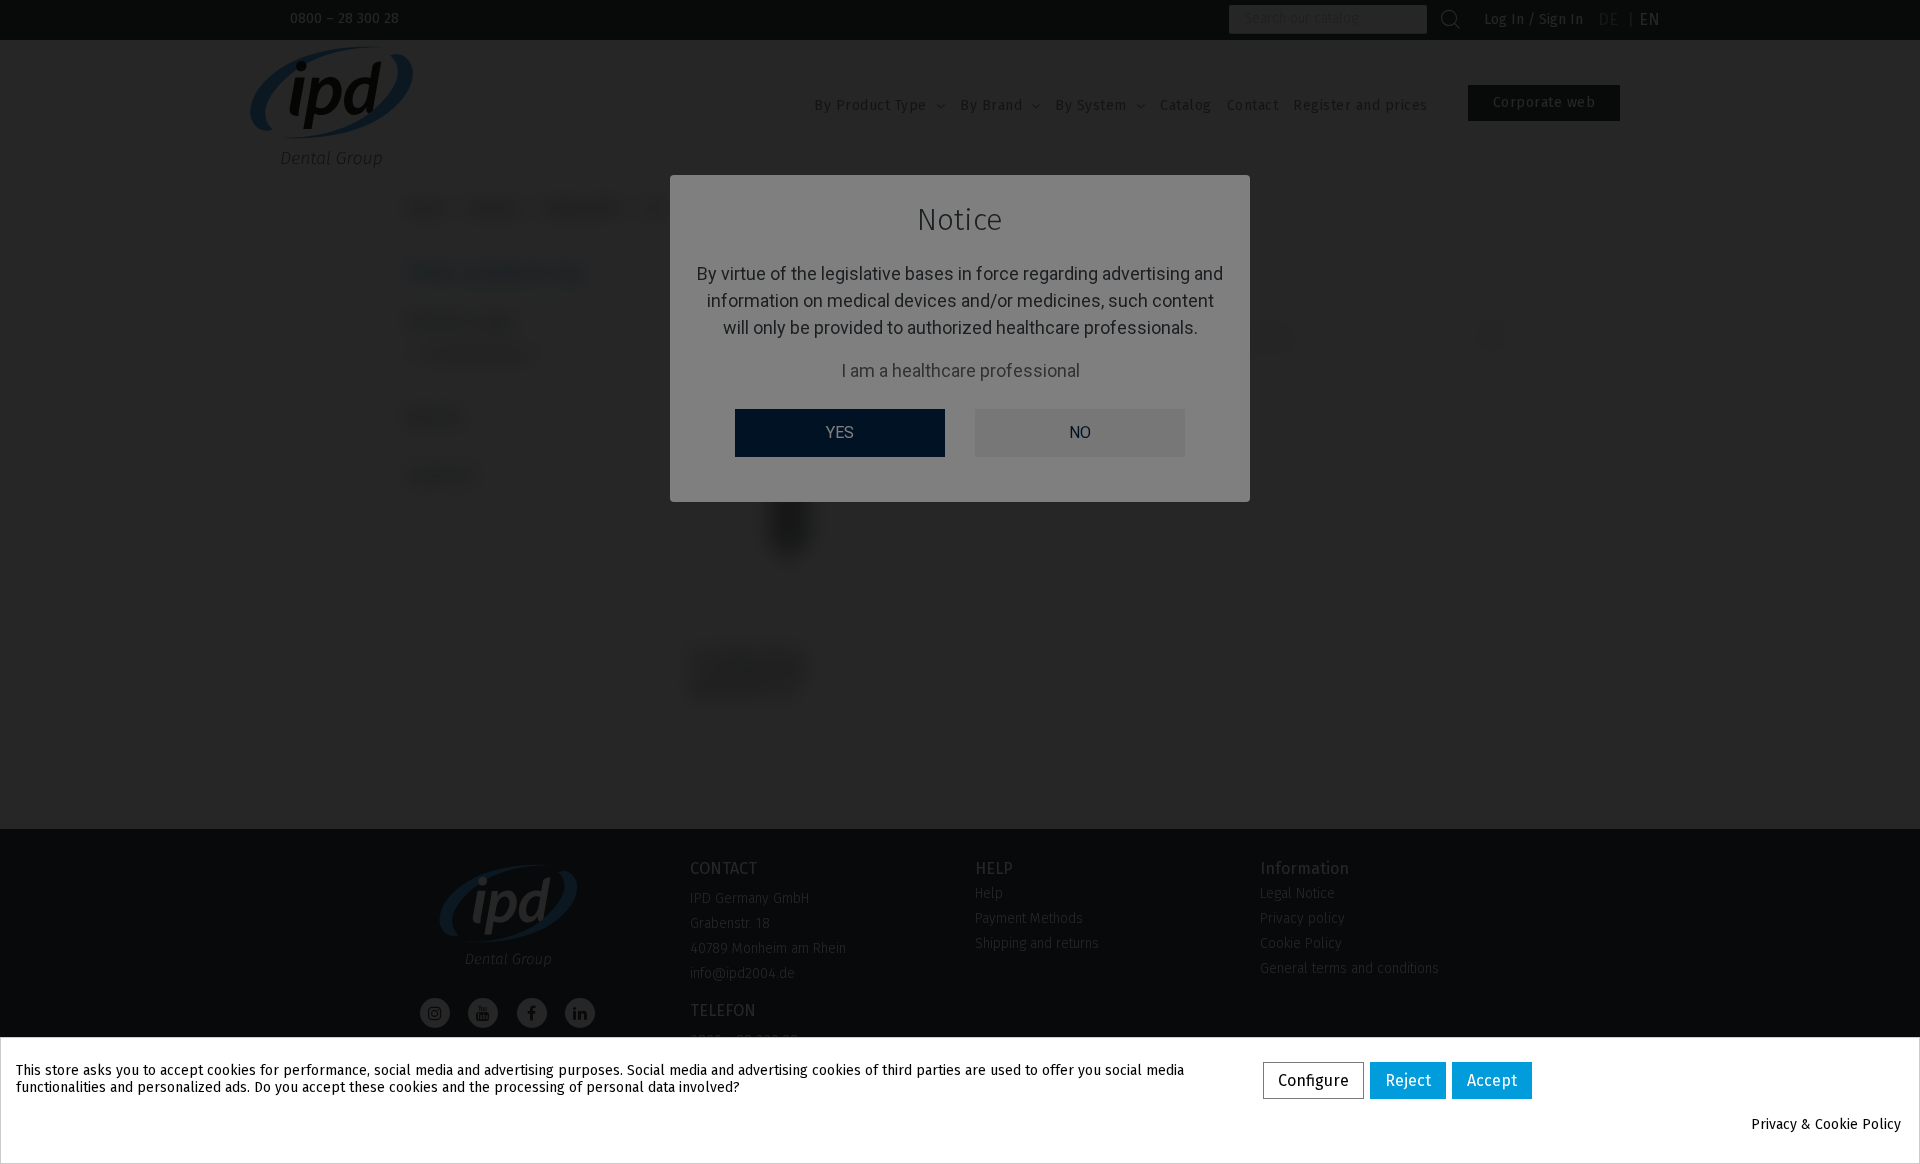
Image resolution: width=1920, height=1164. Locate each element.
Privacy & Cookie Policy (1826, 1124)
